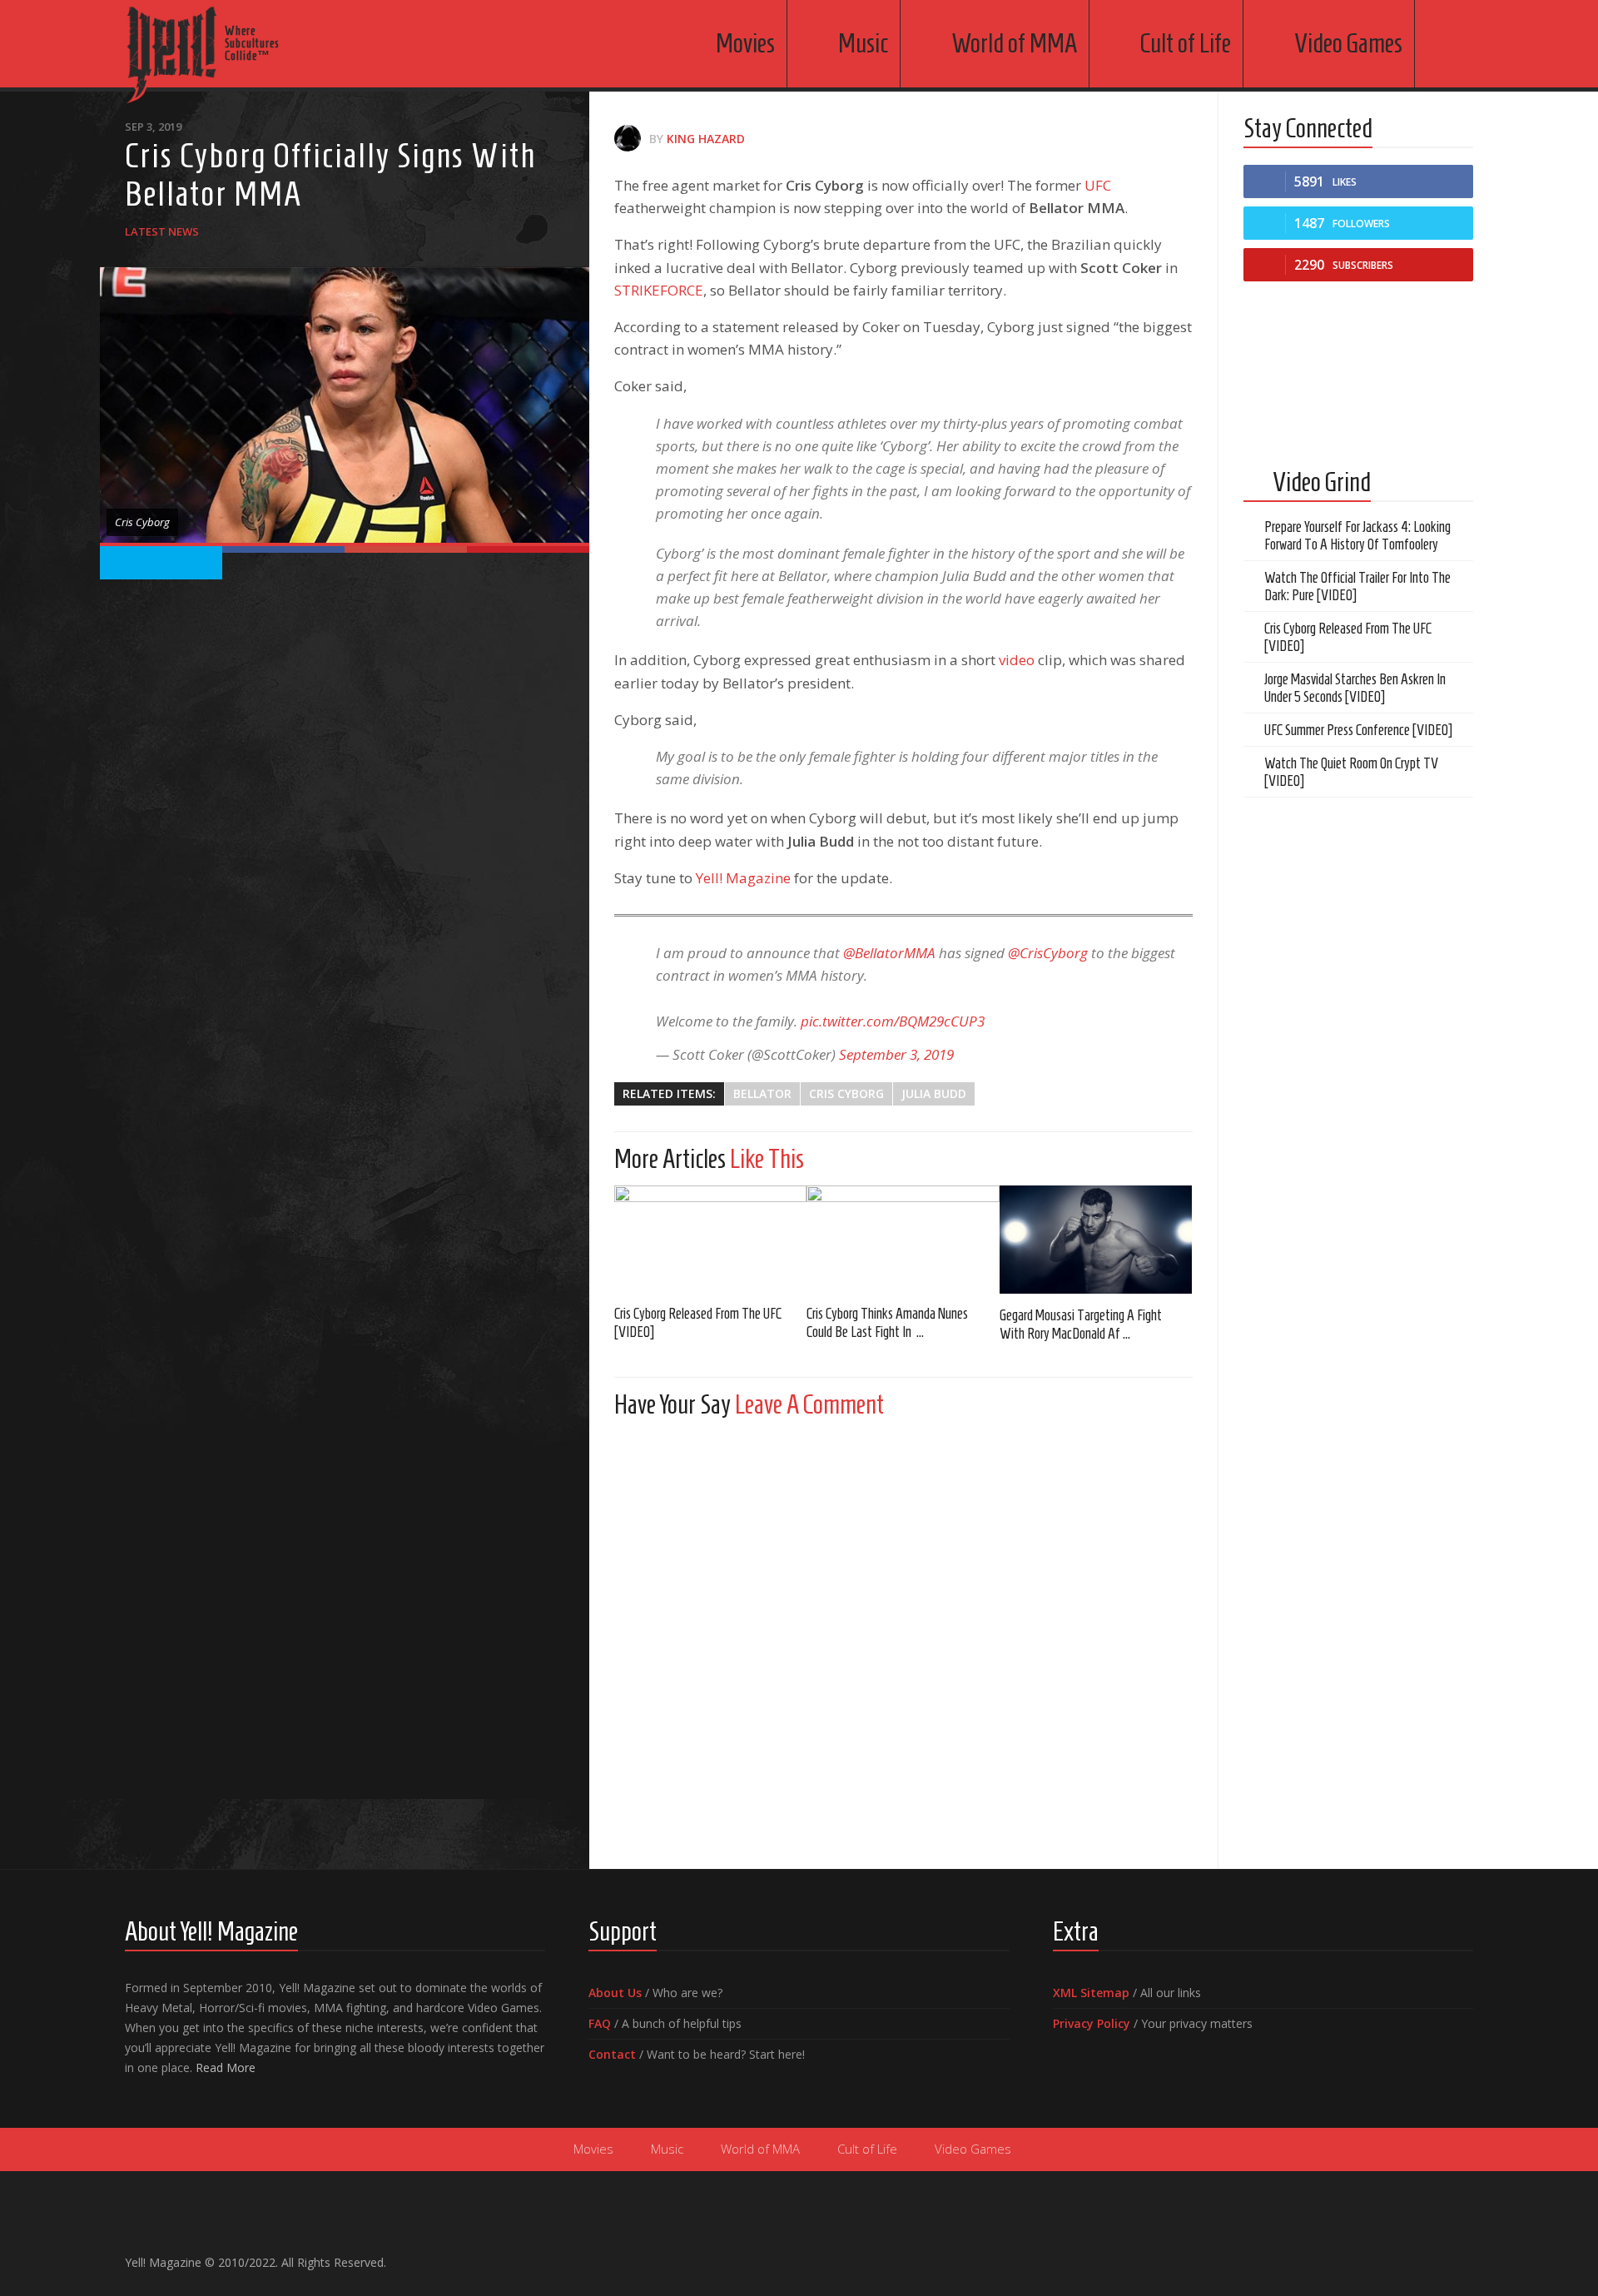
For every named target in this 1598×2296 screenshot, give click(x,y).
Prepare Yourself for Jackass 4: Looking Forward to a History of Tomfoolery (1357, 536)
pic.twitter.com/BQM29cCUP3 (893, 1021)
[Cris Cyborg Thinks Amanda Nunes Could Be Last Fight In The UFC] (903, 1239)
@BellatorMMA (889, 953)
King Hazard (706, 139)
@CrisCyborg (1048, 953)
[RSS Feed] (1463, 2255)
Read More (226, 2067)
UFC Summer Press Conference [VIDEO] (1358, 730)
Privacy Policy (1092, 2023)
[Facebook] (1383, 2255)
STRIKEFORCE (659, 290)
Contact (612, 2054)
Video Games (1348, 43)
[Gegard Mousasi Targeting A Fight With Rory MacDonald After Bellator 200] (1096, 1240)
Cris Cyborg (846, 1093)
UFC (1098, 185)
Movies (745, 43)
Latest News (162, 231)
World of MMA (1014, 43)
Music (863, 43)
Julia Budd (934, 1093)
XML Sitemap (1091, 1993)
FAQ (600, 2023)
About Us (615, 1993)
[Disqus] (903, 1639)
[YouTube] (1410, 2255)
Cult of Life (1186, 43)
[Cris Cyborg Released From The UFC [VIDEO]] (710, 1239)
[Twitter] (1437, 2255)
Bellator (762, 1093)
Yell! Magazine (743, 878)
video (1017, 660)
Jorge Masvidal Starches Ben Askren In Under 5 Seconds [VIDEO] (1355, 688)
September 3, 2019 (896, 1054)
